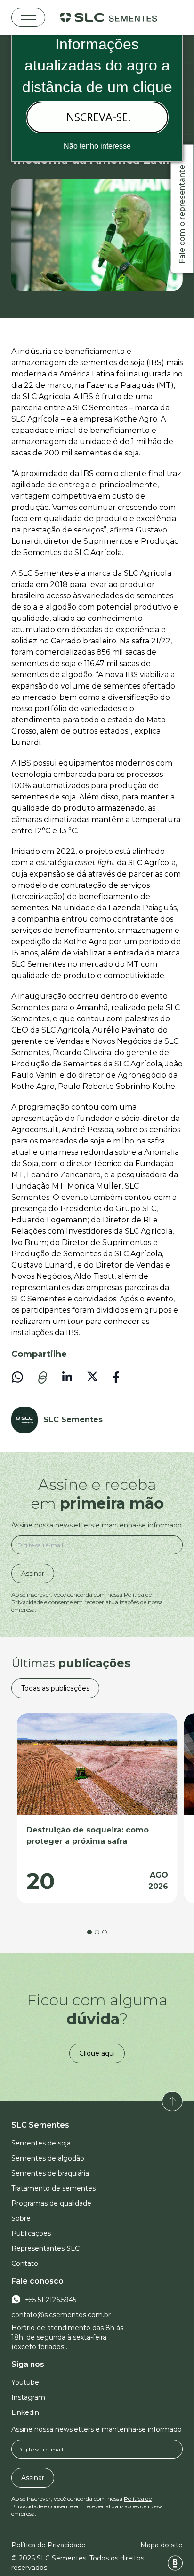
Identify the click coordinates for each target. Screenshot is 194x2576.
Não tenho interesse (97, 146)
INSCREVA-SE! (97, 117)
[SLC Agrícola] (109, 17)
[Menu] (28, 17)
